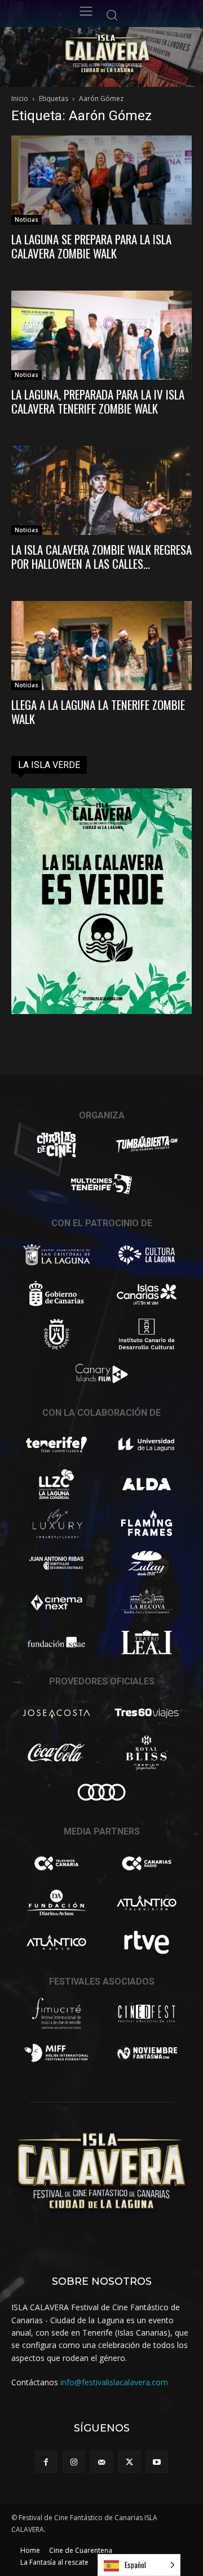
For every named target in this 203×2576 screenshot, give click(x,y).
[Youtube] (157, 2462)
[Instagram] (74, 2462)
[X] (129, 2462)
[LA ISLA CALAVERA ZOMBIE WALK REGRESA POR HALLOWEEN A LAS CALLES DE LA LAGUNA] (101, 490)
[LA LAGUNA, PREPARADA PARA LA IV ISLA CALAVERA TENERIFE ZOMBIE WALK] (101, 335)
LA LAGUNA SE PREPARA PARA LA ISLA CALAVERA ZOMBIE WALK (91, 246)
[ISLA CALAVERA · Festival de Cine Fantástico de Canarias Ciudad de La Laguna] (127, 54)
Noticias (27, 220)
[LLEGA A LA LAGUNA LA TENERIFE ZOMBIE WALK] (101, 646)
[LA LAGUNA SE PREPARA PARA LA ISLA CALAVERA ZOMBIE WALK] (101, 180)
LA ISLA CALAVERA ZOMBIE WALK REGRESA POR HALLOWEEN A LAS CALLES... (101, 556)
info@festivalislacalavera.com (114, 2382)
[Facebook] (46, 2462)
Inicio (20, 98)
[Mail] (101, 2462)
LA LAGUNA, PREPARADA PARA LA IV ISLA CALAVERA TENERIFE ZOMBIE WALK (98, 401)
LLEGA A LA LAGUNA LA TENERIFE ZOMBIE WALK (98, 712)
